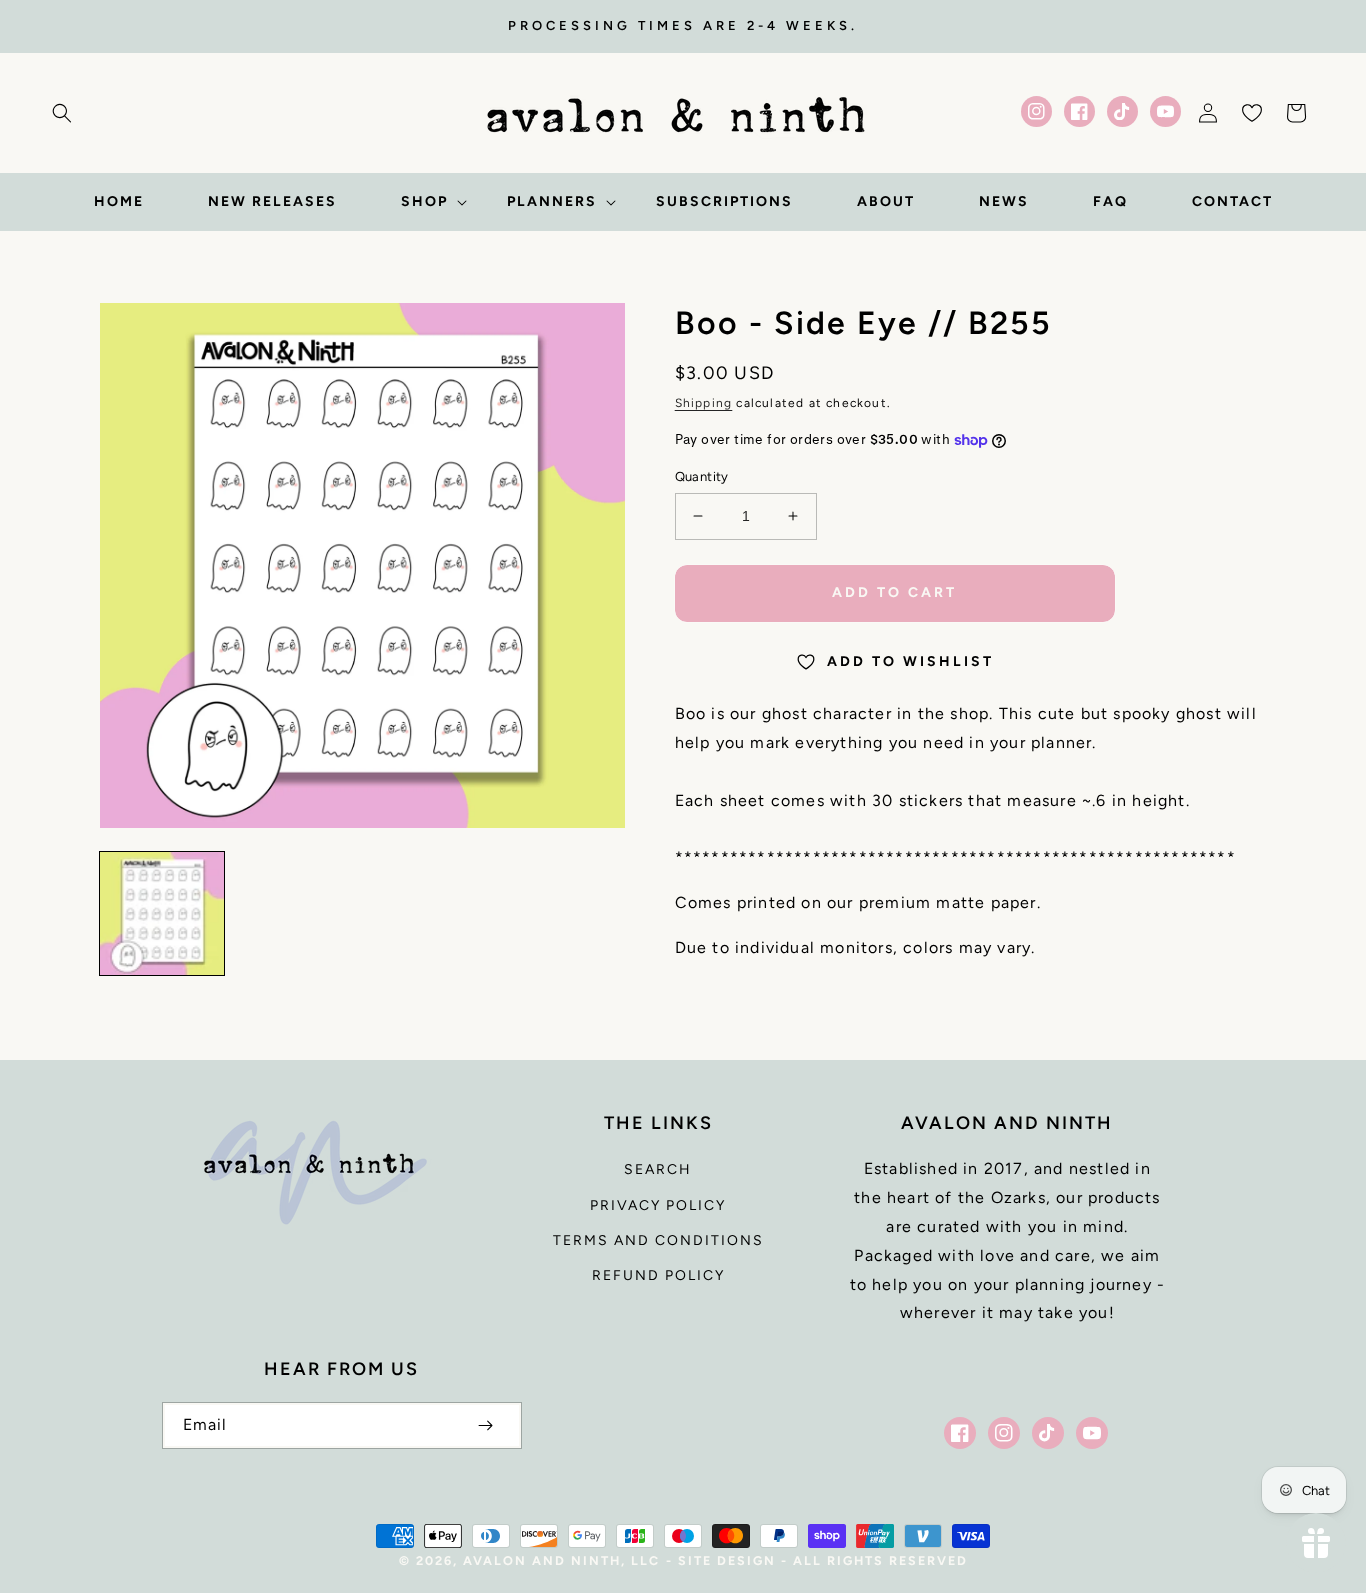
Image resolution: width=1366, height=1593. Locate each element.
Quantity (702, 476)
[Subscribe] (486, 1425)
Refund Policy (658, 1275)
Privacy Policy (658, 1205)
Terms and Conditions (658, 1240)
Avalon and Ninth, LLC (561, 1560)
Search (658, 1169)
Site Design (727, 1560)
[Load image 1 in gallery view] (162, 914)
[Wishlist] (1252, 113)
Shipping (704, 403)
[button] (62, 113)
